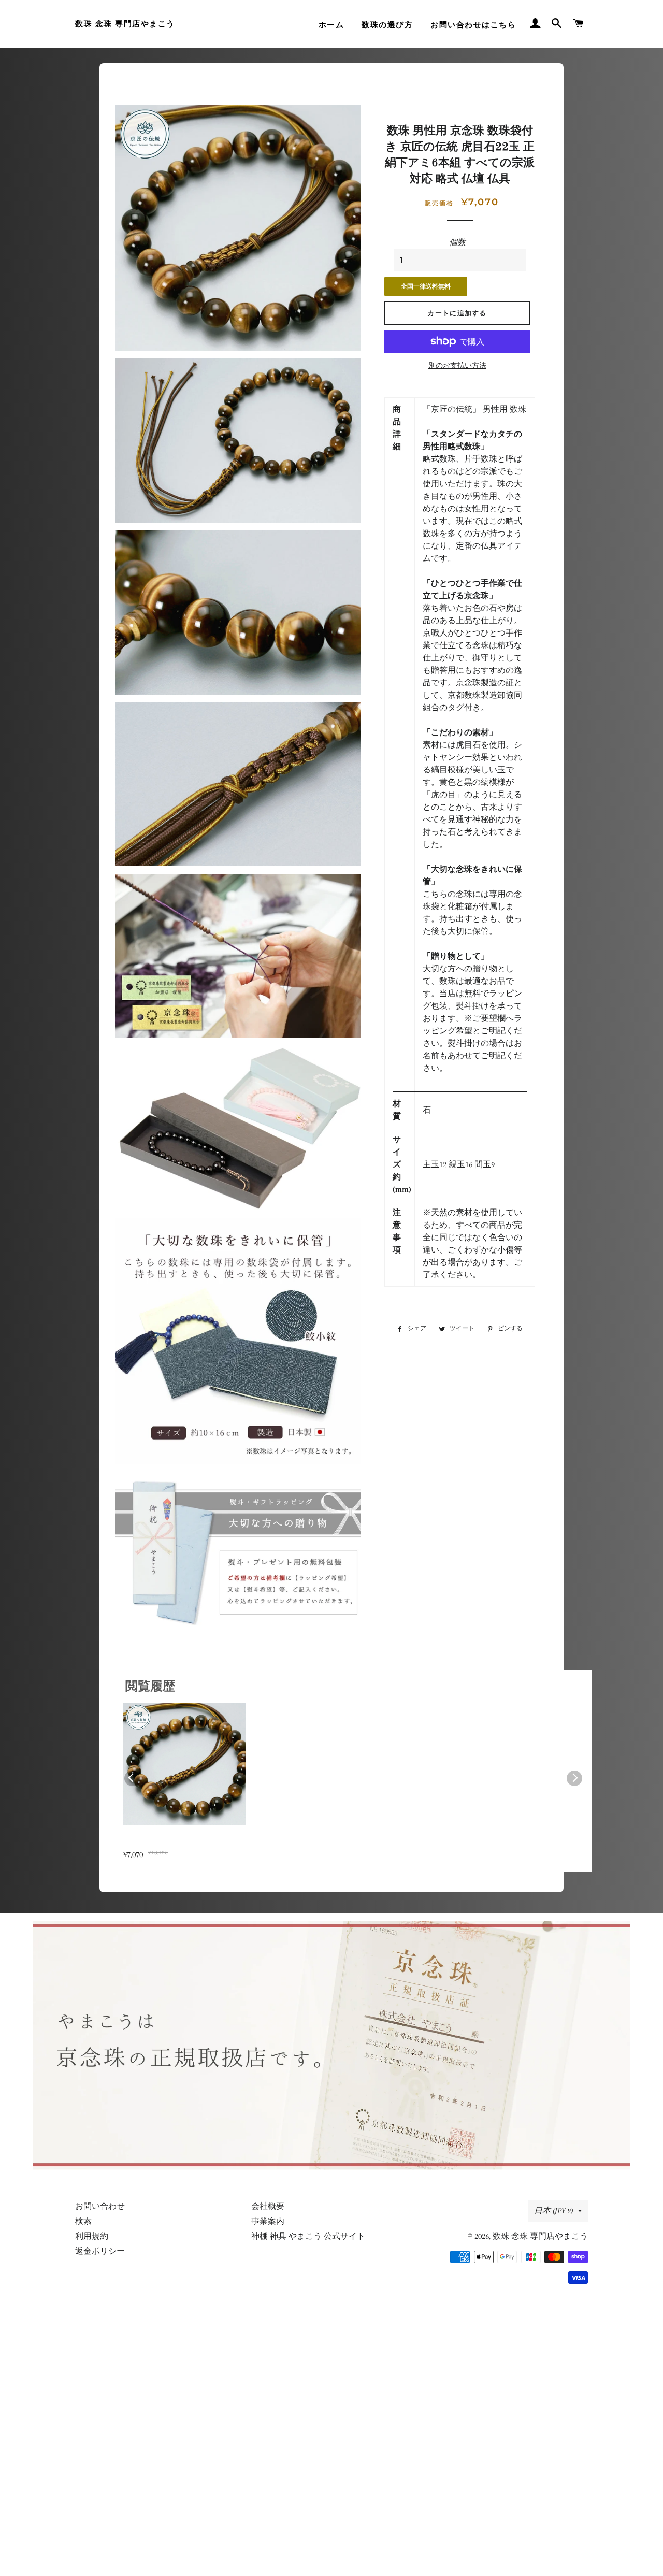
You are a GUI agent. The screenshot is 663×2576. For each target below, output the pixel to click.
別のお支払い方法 (457, 365)
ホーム (331, 25)
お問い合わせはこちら (473, 25)
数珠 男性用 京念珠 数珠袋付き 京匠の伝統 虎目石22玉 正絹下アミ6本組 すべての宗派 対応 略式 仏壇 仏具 (183, 1842)
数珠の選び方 (387, 25)
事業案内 (268, 2221)
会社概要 (268, 2206)
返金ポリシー (100, 2251)
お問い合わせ (100, 2206)
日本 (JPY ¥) (553, 2211)
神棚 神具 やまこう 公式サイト (308, 2236)
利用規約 (92, 2236)
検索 (83, 2221)
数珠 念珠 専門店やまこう (125, 24)
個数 (457, 242)
